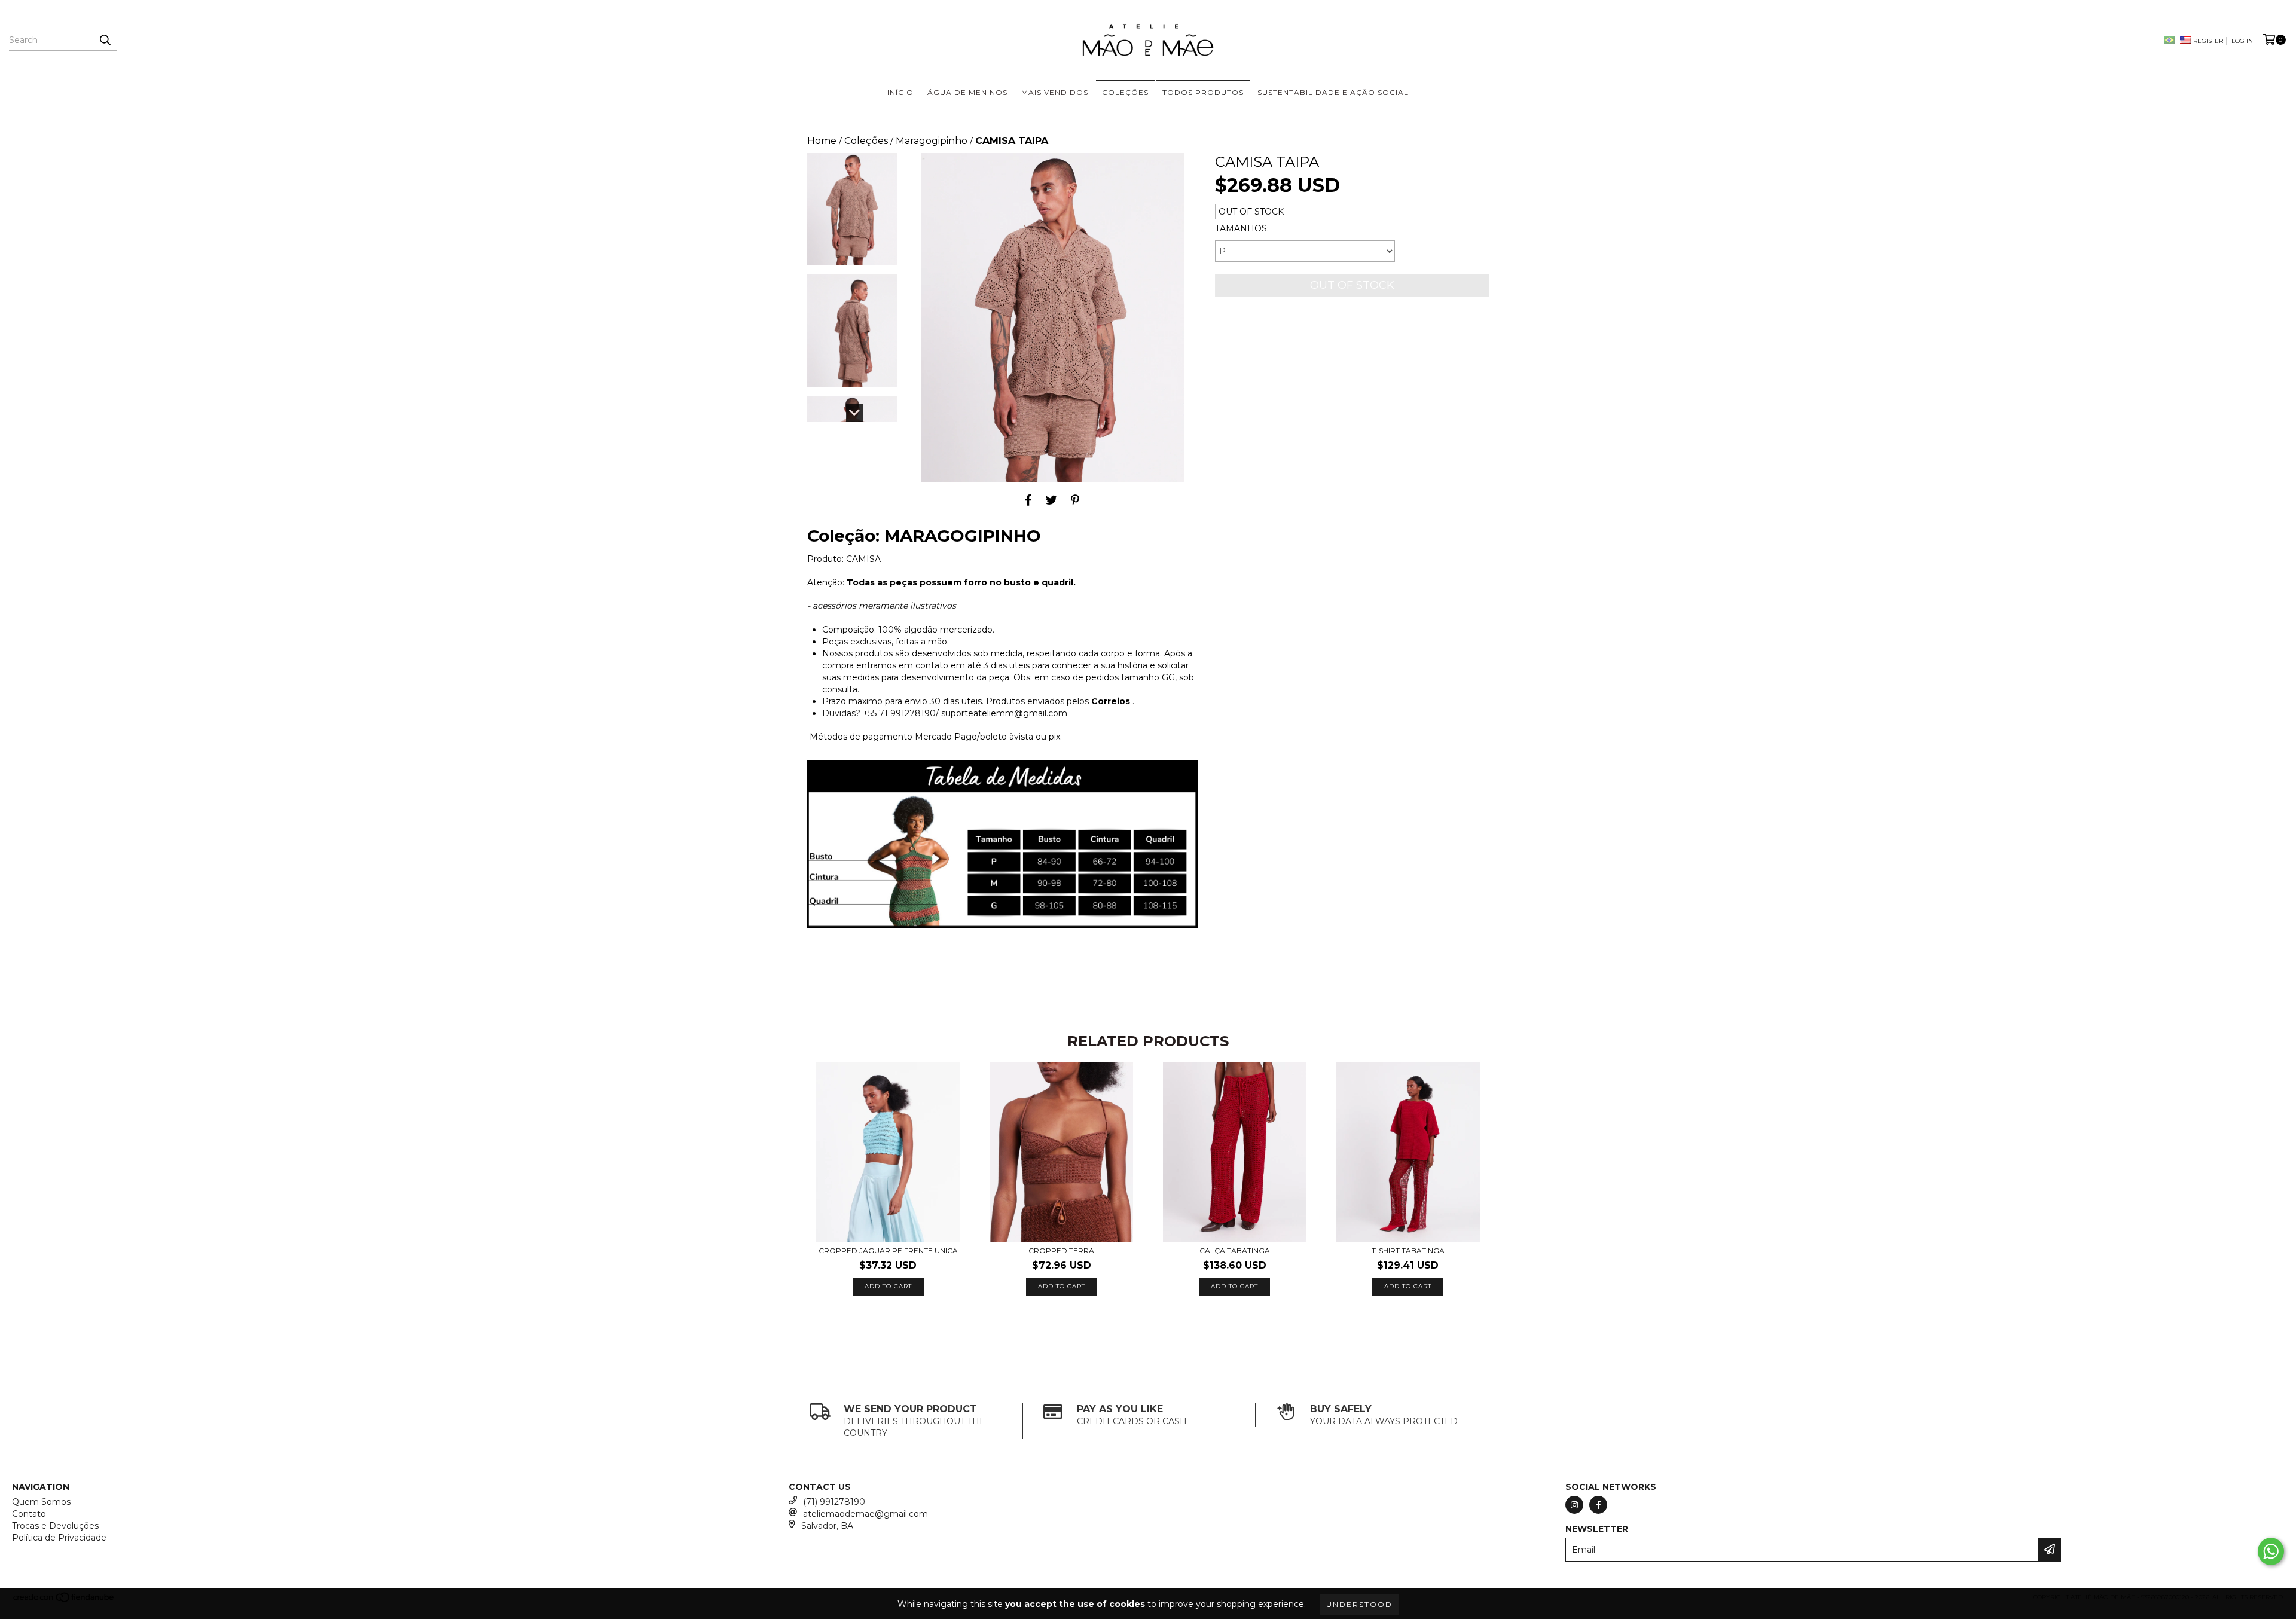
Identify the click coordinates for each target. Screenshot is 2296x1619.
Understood (1359, 1604)
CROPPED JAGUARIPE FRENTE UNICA (888, 1250)
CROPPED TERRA (1061, 1250)
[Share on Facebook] (1028, 500)
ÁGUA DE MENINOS (967, 92)
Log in (2242, 41)
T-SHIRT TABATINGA (1408, 1250)
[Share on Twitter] (1051, 500)
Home (822, 141)
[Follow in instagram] (1574, 1505)
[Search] (105, 40)
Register (2208, 41)
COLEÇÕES (1125, 92)
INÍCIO (900, 92)
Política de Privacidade (59, 1538)
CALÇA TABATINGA (1235, 1250)
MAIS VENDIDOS (1055, 92)
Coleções (866, 141)
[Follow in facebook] (1598, 1505)
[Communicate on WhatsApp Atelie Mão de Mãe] (2271, 1551)
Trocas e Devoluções (55, 1526)
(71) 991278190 (834, 1502)
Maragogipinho (932, 141)
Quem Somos (41, 1502)
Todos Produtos (1203, 92)
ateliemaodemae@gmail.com (865, 1514)
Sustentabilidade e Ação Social (1333, 92)
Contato (29, 1514)
